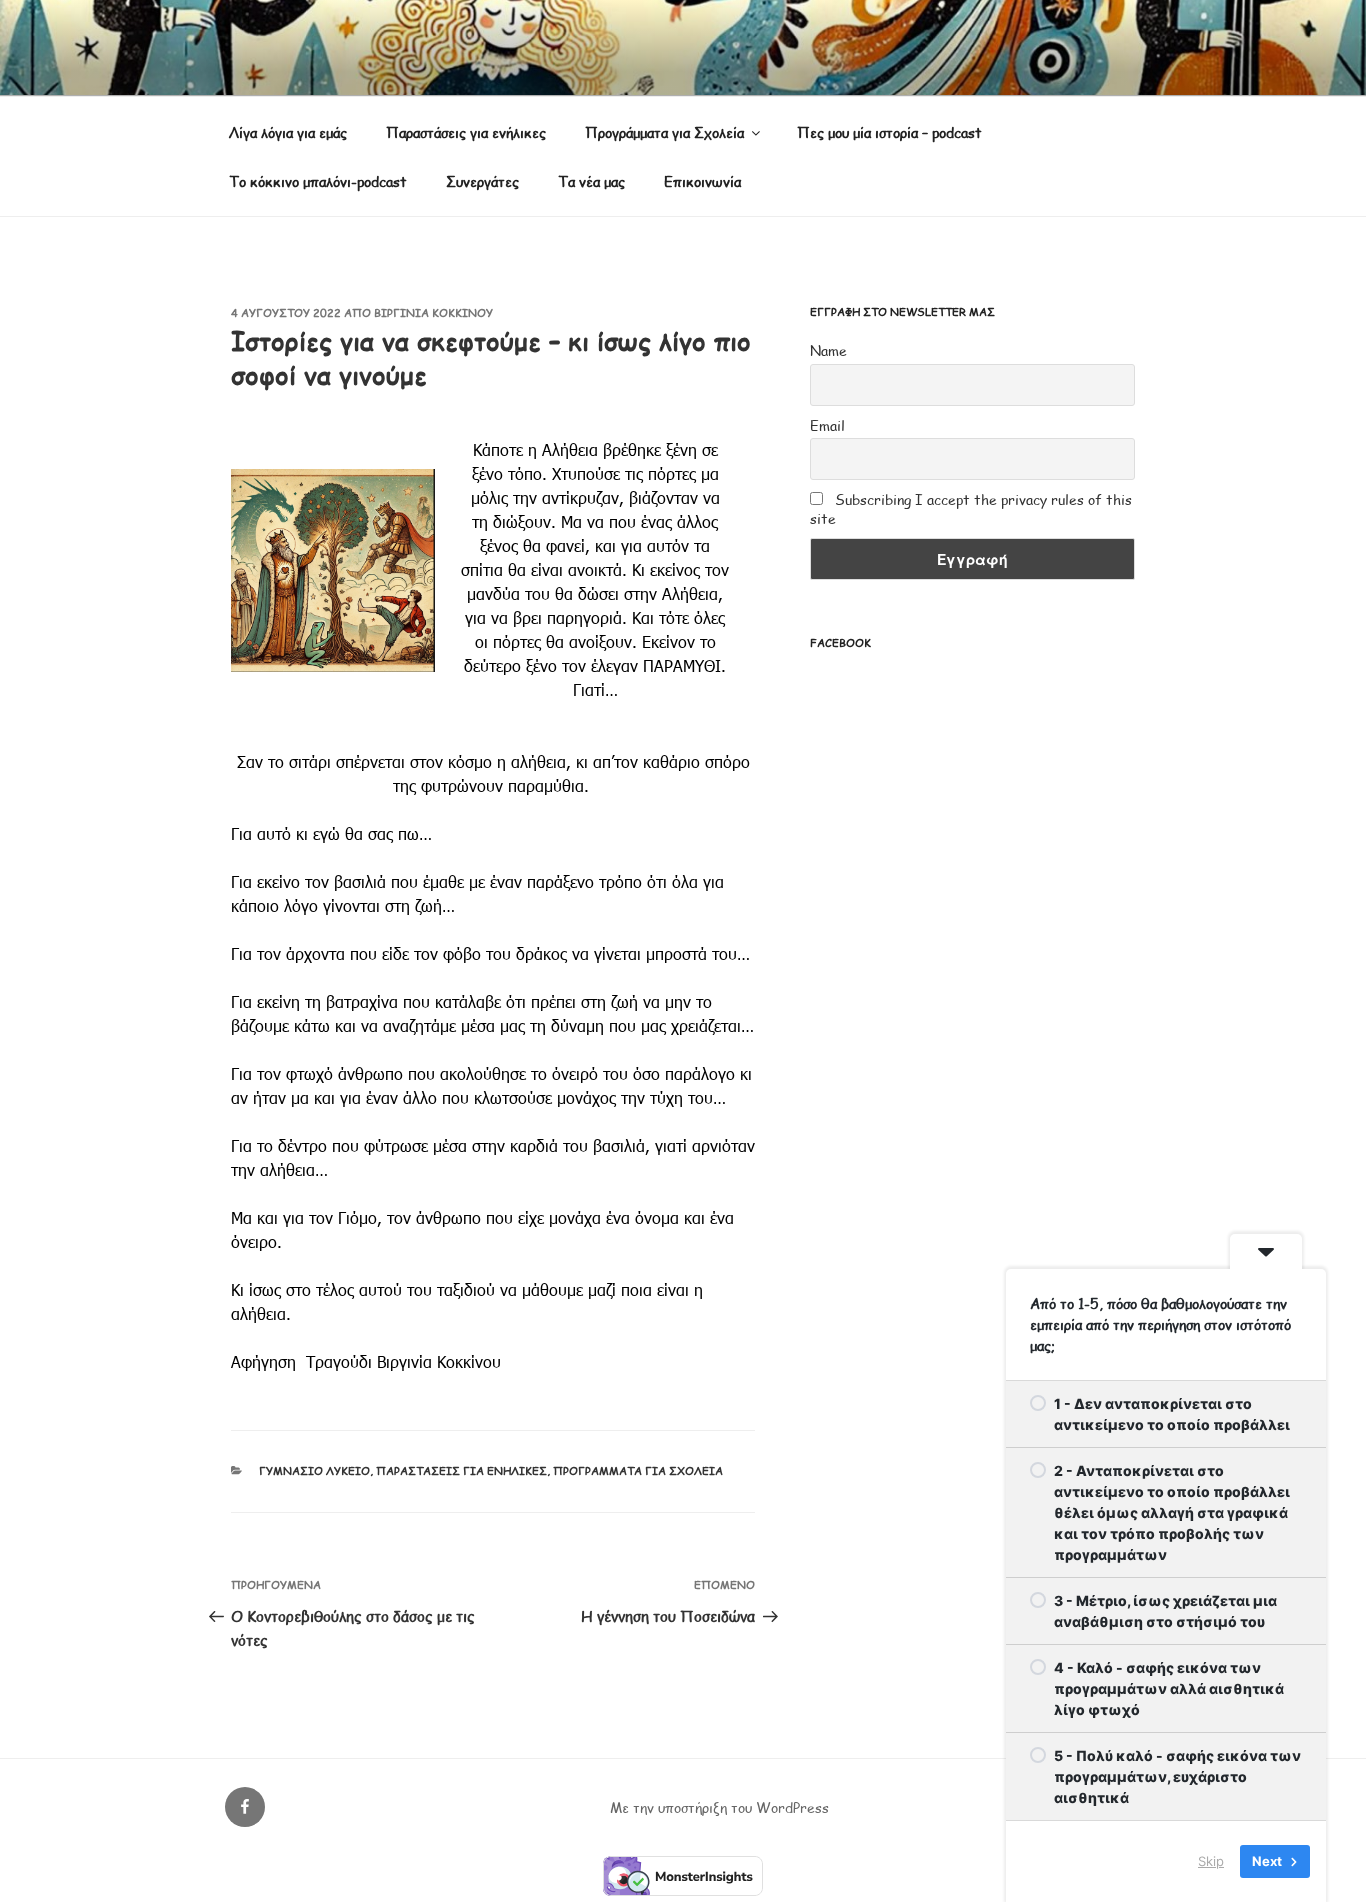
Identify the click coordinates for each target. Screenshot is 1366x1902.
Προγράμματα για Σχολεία (664, 132)
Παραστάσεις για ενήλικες (466, 132)
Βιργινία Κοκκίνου (433, 312)
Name (828, 350)
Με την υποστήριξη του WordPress (719, 1807)
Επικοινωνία (702, 181)
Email (827, 425)
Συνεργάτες (482, 181)
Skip (1211, 1861)
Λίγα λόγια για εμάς (288, 132)
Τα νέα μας (591, 181)
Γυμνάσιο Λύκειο (314, 1470)
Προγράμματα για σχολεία (638, 1470)
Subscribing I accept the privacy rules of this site (971, 509)
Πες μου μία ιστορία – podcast (889, 132)
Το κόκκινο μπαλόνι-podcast (318, 181)
